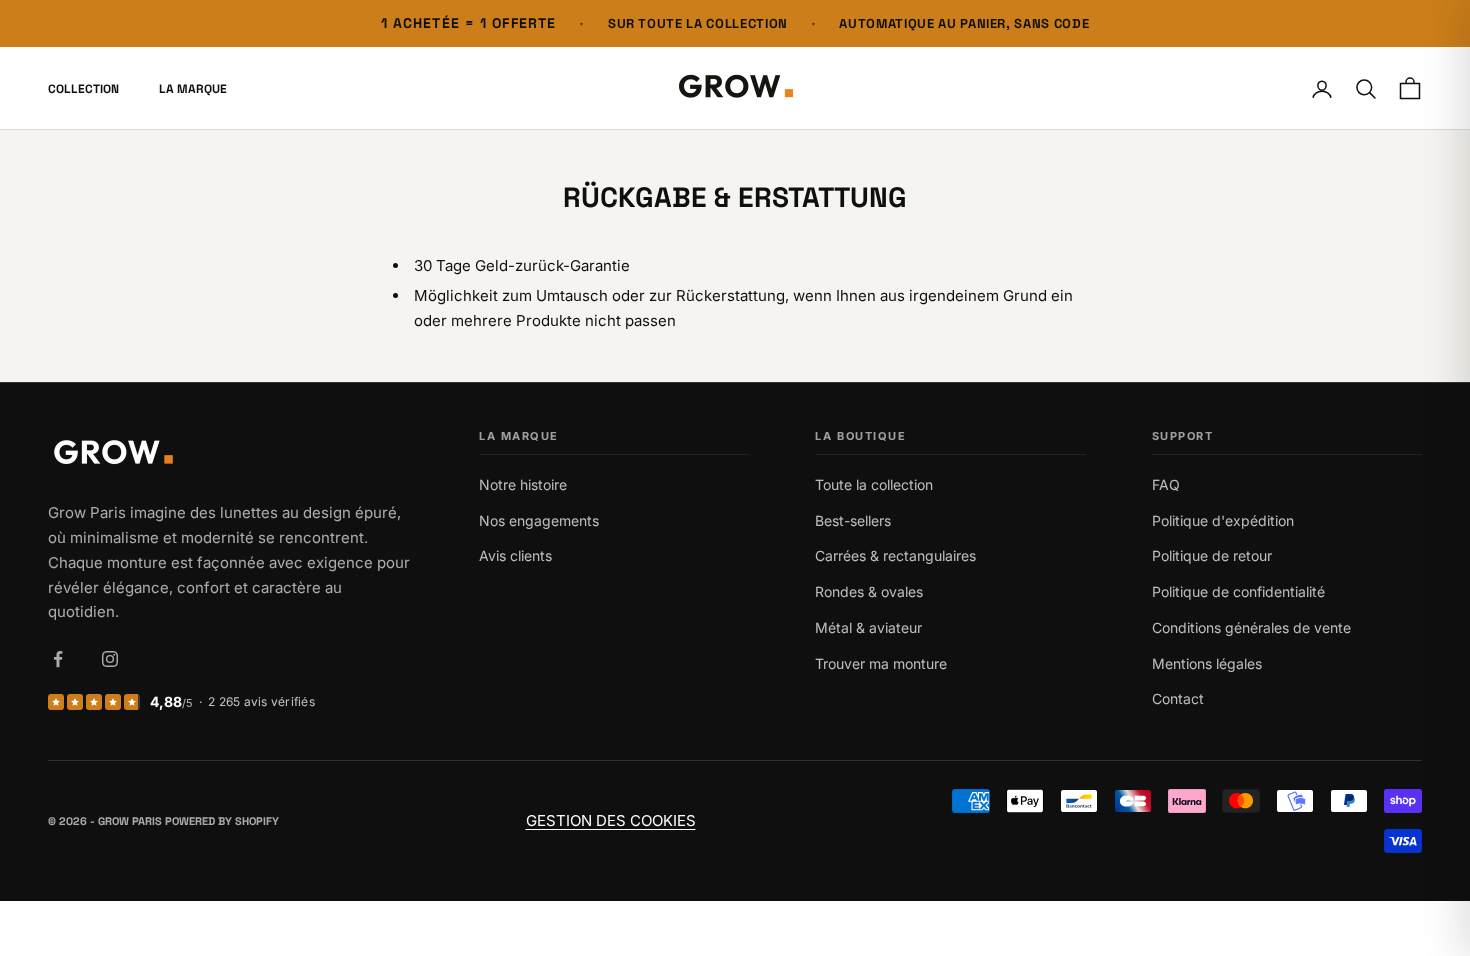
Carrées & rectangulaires (895, 555)
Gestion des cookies (611, 820)
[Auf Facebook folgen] (58, 659)
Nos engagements (539, 520)
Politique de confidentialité (1238, 591)
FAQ (1166, 484)
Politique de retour (1212, 555)
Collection (83, 89)
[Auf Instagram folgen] (110, 659)
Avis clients (515, 555)
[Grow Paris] (230, 454)
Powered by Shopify (222, 821)
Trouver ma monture (881, 663)
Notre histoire (523, 484)
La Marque (193, 89)
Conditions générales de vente (1251, 627)
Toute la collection (874, 484)
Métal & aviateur (868, 627)
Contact (1178, 698)
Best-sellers (853, 520)
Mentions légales (1207, 663)
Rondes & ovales (869, 591)
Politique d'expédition (1223, 520)
